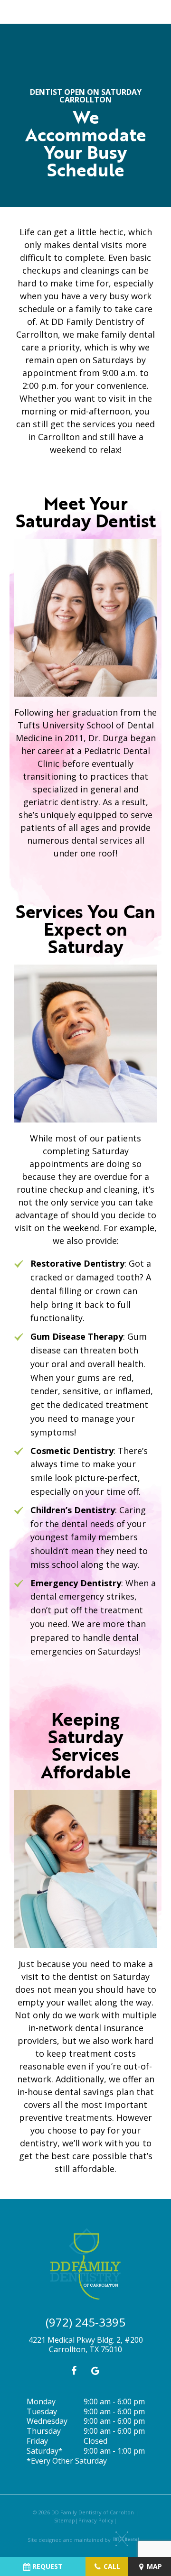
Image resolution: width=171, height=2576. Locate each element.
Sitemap (65, 2520)
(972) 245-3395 (85, 2322)
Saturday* (45, 2451)
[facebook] (74, 2371)
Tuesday (42, 2412)
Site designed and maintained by (70, 2540)
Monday (41, 2402)
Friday (37, 2441)
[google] (95, 2371)
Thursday (44, 2431)
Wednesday (47, 2421)
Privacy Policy (96, 2520)
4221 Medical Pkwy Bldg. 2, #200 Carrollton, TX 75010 (86, 2345)
